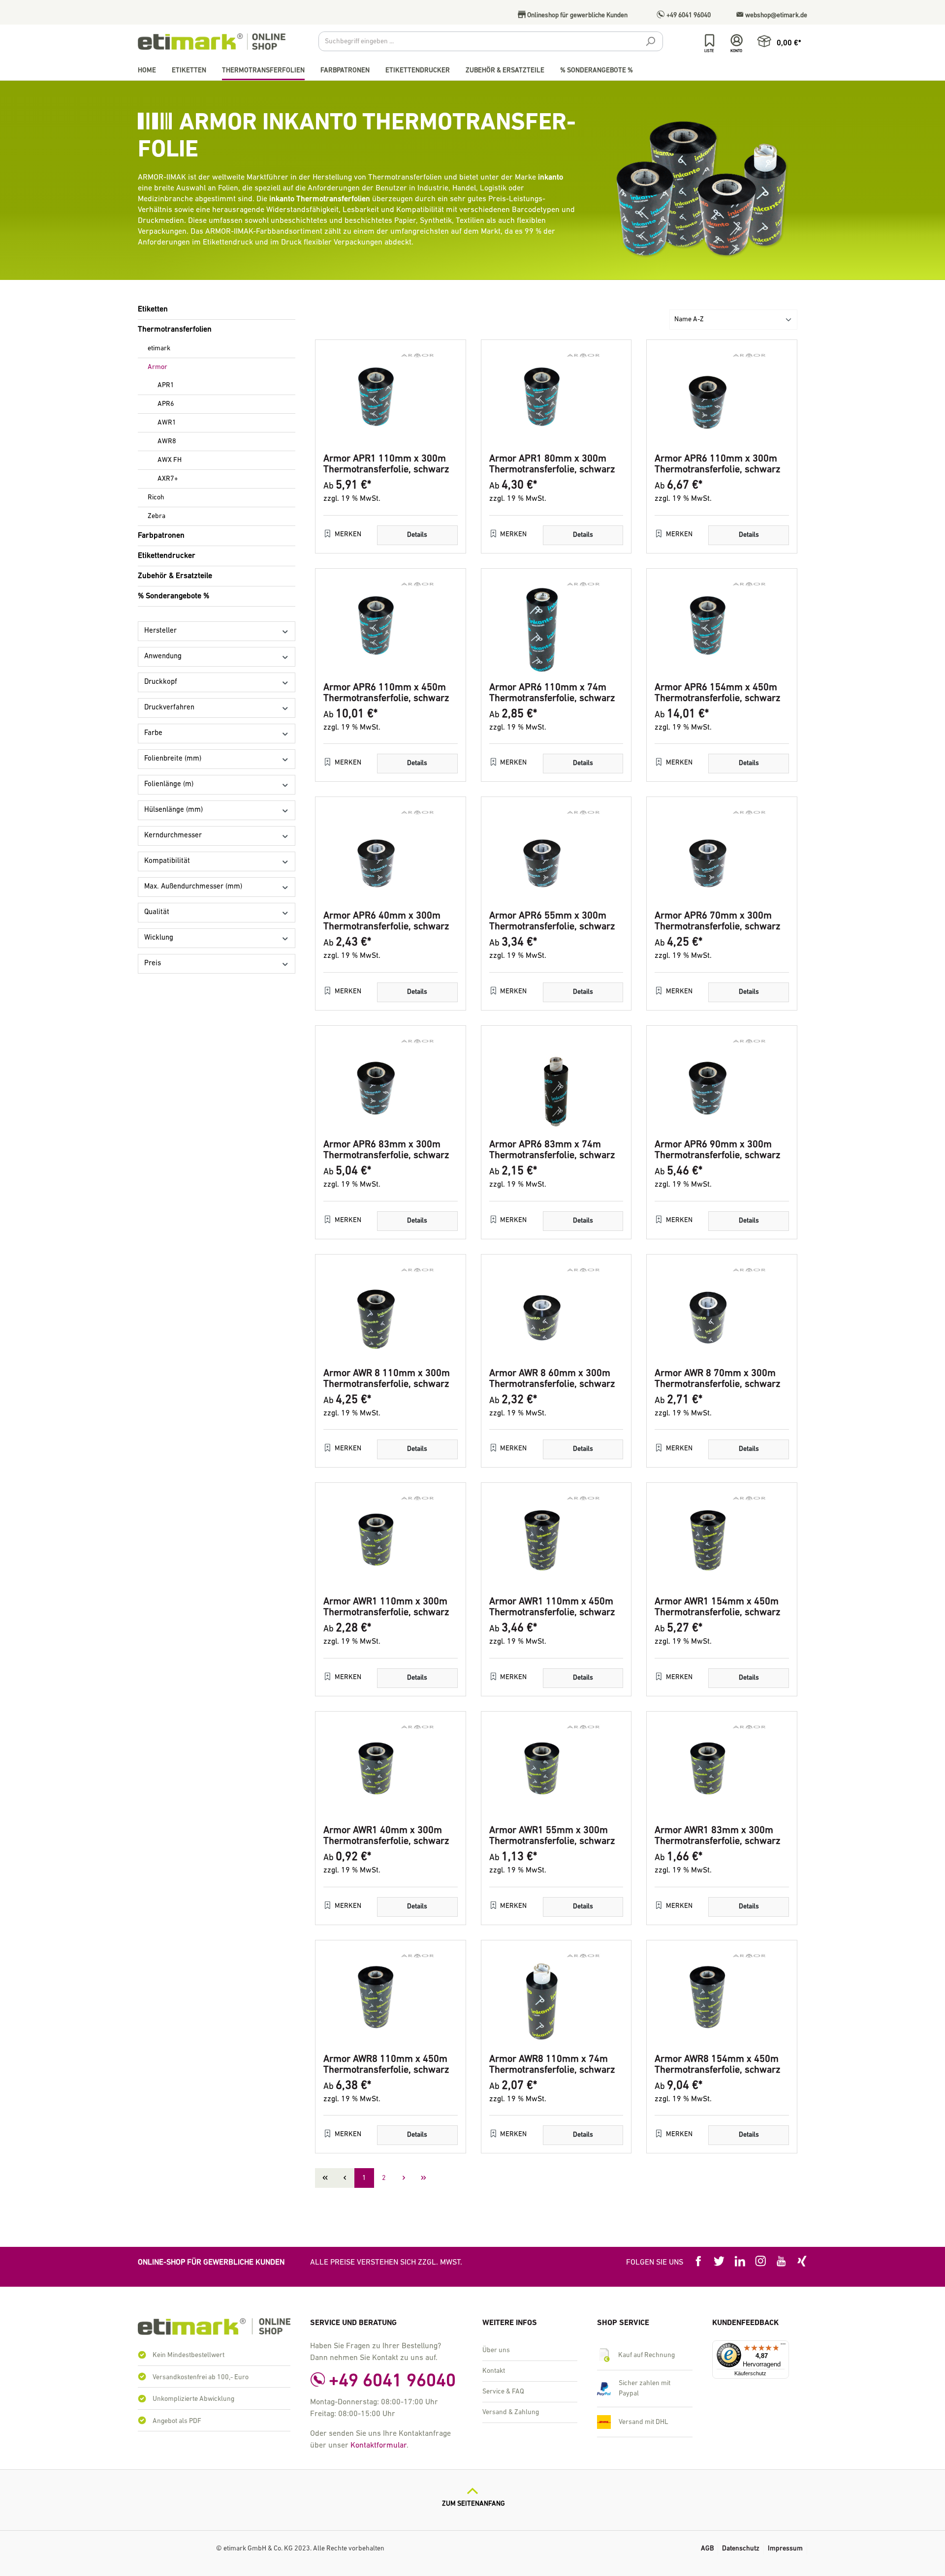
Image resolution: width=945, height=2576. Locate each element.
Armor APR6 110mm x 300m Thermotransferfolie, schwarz (718, 464)
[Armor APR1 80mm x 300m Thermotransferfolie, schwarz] (556, 397)
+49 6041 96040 (688, 15)
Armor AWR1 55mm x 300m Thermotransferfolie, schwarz (552, 1836)
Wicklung (159, 938)
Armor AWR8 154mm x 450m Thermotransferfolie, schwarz (718, 2065)
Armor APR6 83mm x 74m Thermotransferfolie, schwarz (552, 1150)
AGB (707, 2549)
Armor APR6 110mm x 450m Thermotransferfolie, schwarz (386, 693)
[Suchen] (650, 43)
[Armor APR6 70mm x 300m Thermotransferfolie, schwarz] (722, 854)
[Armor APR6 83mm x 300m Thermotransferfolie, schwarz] (391, 1083)
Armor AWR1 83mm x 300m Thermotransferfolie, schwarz (718, 1836)
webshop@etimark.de (775, 15)
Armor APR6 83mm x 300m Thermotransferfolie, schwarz (386, 1150)
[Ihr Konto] (737, 41)
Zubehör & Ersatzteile (175, 576)
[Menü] (783, 2346)
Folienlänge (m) (169, 784)
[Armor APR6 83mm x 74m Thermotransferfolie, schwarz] (556, 1083)
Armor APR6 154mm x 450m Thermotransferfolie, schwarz (718, 693)
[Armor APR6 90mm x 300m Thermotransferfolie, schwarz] (722, 1083)
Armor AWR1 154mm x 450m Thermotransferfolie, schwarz (718, 1607)
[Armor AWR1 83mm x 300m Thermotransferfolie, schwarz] (722, 1769)
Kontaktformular (378, 2446)
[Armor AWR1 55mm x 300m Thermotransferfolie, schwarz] (556, 1769)
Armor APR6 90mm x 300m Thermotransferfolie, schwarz (718, 1150)
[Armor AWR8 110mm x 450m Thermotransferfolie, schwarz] (391, 1997)
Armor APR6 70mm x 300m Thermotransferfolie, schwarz (718, 921)
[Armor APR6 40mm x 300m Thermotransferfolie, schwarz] (391, 854)
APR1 (166, 385)
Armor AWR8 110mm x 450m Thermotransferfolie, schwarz (386, 2065)
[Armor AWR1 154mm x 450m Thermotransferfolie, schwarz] (722, 1540)
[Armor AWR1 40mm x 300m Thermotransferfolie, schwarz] (391, 1769)
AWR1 (167, 423)
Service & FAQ (503, 2392)
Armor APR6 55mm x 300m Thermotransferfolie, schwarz (552, 921)
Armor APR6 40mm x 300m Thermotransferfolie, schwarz (386, 921)
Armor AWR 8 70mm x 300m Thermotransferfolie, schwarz (718, 1379)
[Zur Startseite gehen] (212, 42)
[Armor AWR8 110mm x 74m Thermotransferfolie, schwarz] (556, 1997)
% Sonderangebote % (173, 596)
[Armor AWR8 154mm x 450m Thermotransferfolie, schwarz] (722, 1997)
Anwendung (163, 657)
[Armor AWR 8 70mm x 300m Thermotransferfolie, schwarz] (722, 1312)
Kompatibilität (167, 861)
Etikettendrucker (167, 556)
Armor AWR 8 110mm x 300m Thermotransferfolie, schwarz (387, 1379)
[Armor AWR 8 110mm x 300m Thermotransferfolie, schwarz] (391, 1312)
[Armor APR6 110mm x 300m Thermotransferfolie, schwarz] (722, 397)
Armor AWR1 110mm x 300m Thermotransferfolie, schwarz (386, 1607)
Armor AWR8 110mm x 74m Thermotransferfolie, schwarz (552, 2065)
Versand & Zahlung (511, 2412)
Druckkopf (161, 682)
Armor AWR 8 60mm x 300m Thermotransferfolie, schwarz (552, 1379)
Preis (153, 964)
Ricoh (156, 498)
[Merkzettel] (709, 41)
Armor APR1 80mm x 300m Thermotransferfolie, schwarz (552, 464)
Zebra (157, 516)
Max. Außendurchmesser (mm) (193, 887)
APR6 (166, 404)
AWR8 (167, 442)
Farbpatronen (161, 536)
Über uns (496, 2350)
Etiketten (153, 309)
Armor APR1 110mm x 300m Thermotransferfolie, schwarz (386, 464)
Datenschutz (741, 2549)
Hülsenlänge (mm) (173, 810)
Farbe (153, 733)
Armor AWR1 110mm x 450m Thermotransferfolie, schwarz (552, 1607)
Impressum (785, 2549)
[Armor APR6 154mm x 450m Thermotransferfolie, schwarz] (722, 626)
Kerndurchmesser (173, 836)
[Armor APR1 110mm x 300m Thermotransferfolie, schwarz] (391, 397)
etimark (159, 349)
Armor (157, 367)
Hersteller (160, 631)
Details (417, 535)
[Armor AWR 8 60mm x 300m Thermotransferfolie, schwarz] (556, 1312)
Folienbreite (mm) (173, 759)
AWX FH (170, 460)
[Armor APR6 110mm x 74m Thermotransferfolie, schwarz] (556, 626)
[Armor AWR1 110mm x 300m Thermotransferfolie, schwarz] (391, 1540)
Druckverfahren (169, 708)
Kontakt (494, 2371)
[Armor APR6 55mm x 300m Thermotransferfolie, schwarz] (556, 854)
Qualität (157, 912)
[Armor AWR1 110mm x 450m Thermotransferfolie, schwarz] (556, 1540)
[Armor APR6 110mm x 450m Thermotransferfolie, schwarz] (391, 626)
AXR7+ (168, 479)
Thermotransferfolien (175, 330)
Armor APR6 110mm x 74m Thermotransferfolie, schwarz (552, 693)
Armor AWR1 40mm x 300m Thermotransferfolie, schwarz (386, 1836)
